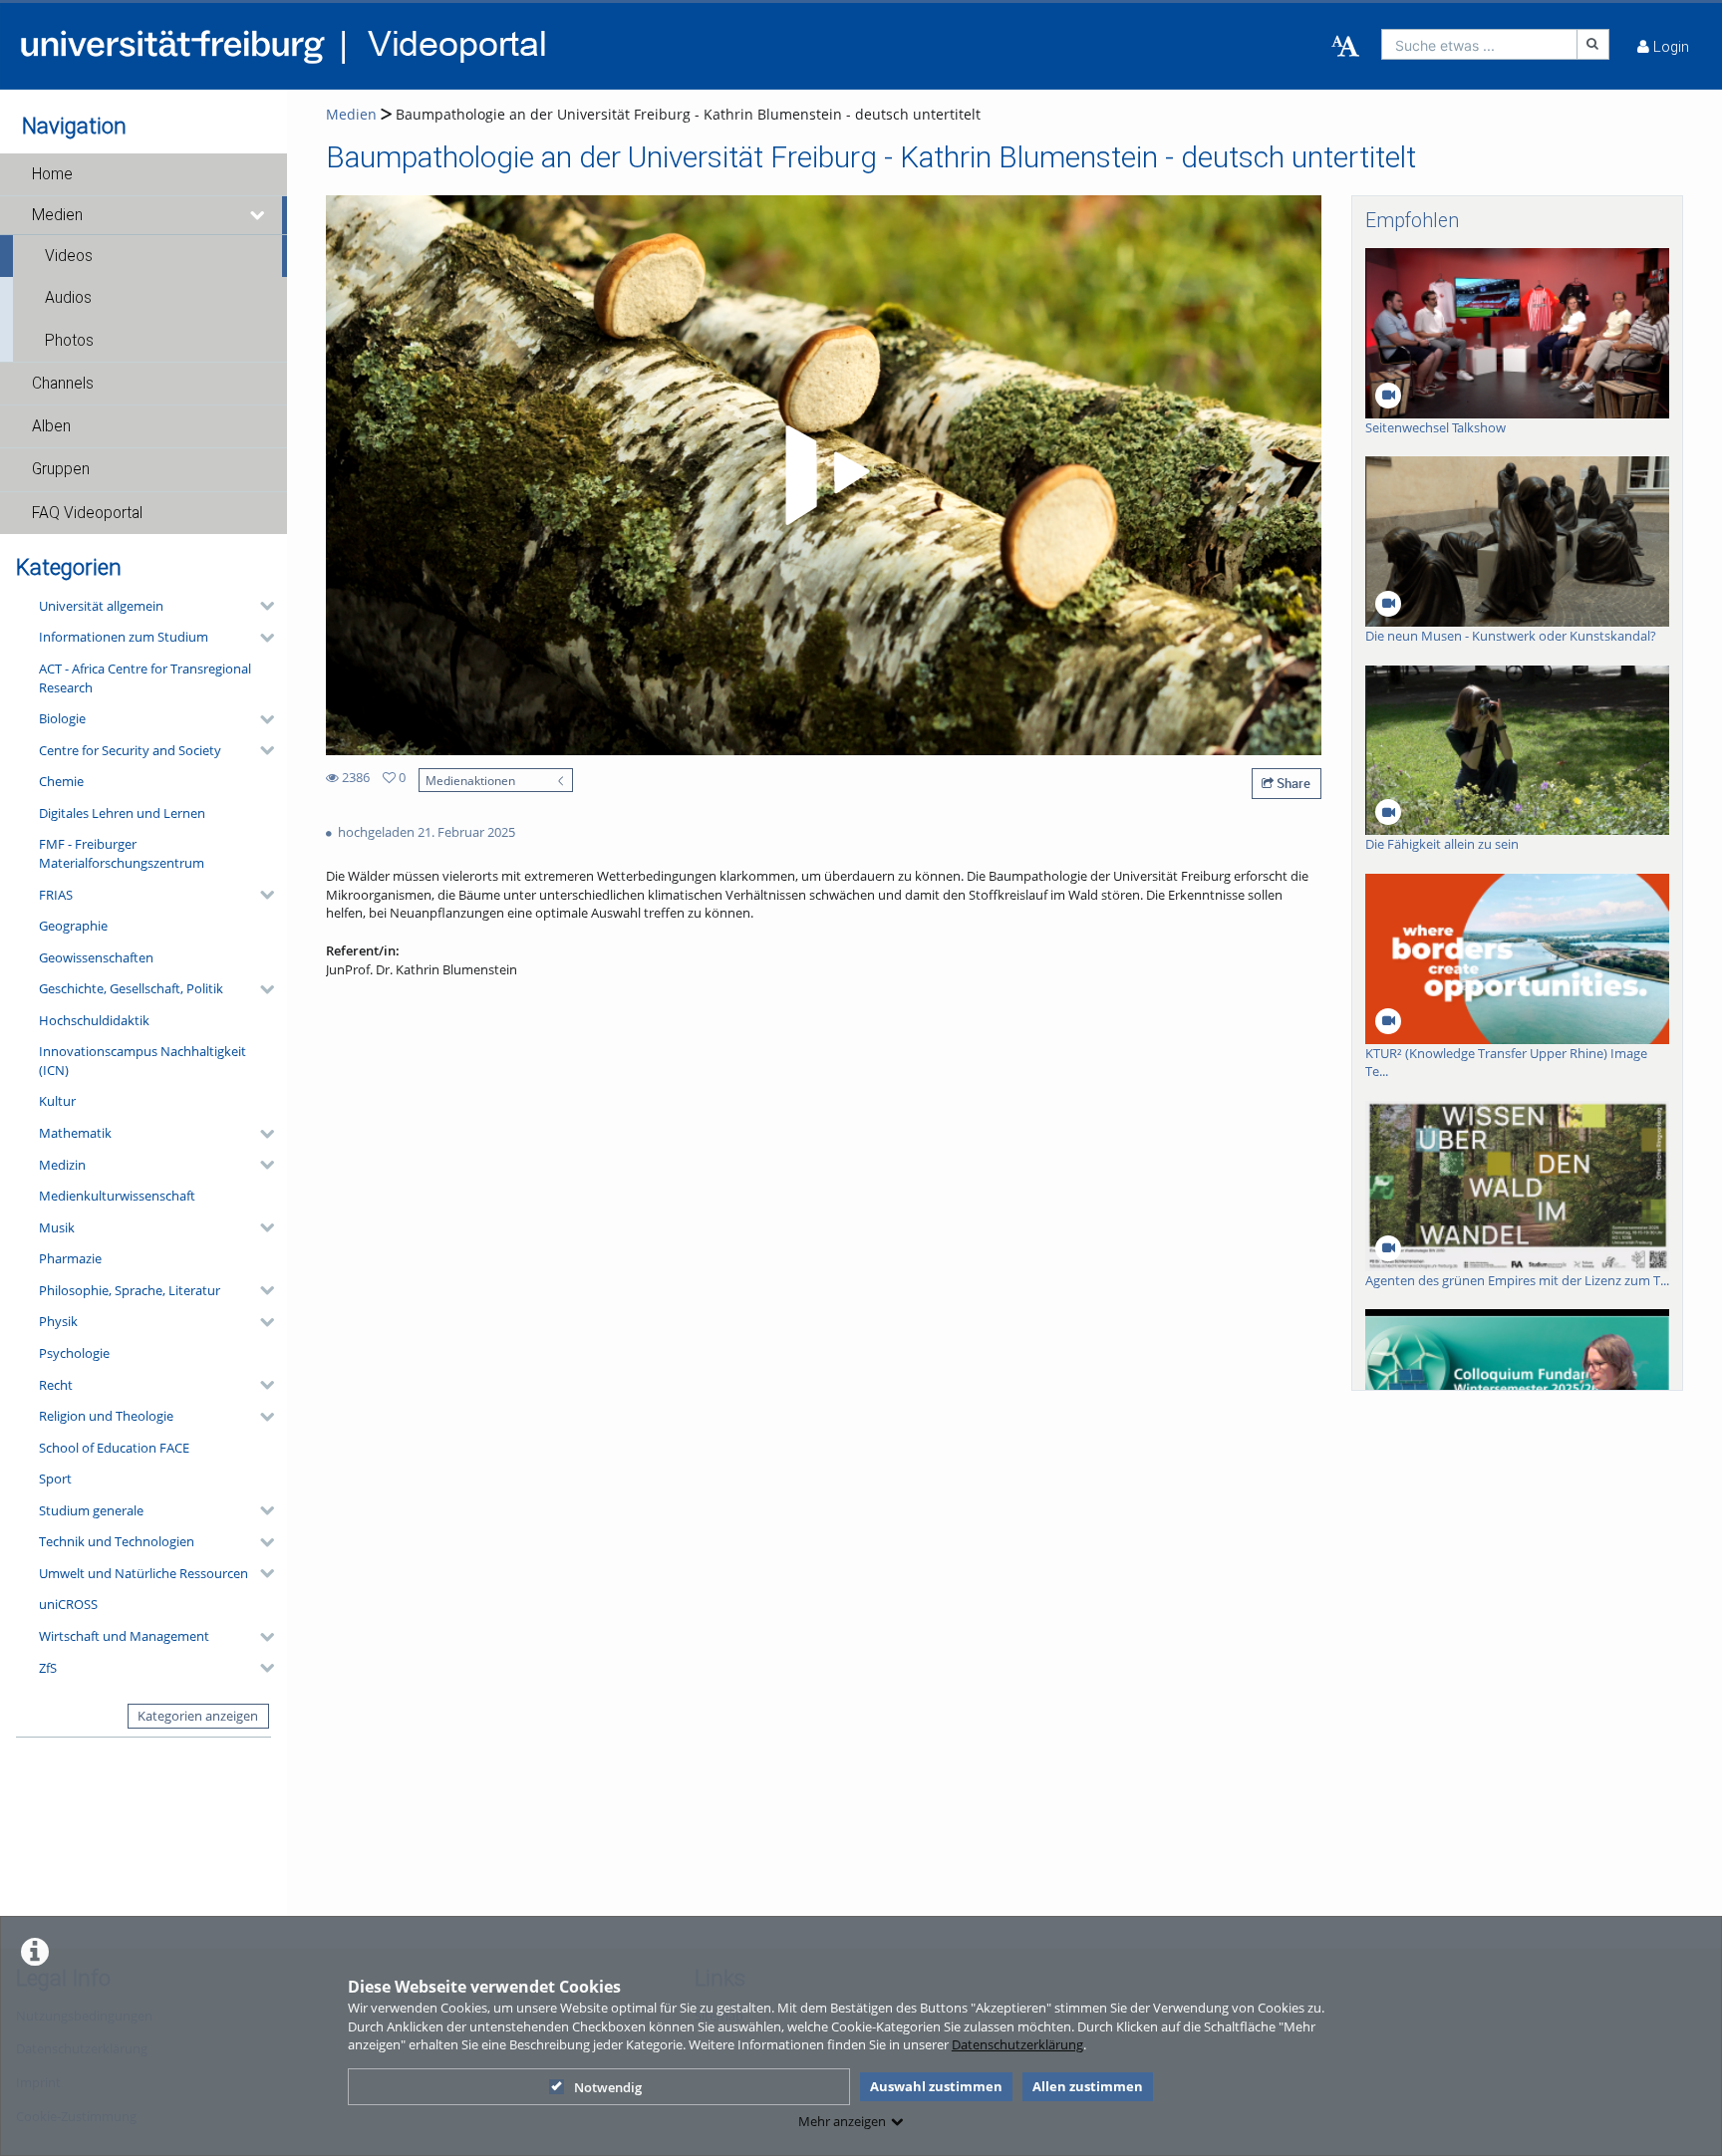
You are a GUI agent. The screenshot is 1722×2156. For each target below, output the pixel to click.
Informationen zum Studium (124, 637)
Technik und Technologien (117, 1541)
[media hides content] (258, 215)
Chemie (61, 781)
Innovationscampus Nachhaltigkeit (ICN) (143, 1061)
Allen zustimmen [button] (1088, 2086)
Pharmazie (70, 1258)
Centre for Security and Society (130, 750)
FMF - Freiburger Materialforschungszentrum (122, 853)
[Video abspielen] (824, 475)
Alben (51, 426)
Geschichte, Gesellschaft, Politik (131, 988)
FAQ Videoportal (87, 513)
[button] (143, 174)
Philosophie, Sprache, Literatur (130, 1290)
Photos (69, 341)
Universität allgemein (101, 606)
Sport (55, 1479)
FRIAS (56, 895)
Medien (57, 215)
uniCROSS (68, 1604)
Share (1292, 783)
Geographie (73, 926)
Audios (68, 298)
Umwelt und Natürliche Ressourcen (143, 1573)
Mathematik (75, 1133)
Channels (63, 384)
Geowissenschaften (96, 957)
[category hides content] (261, 606)
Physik (58, 1321)
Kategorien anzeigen (198, 1716)
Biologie (62, 718)
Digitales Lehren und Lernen (122, 813)
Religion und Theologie (106, 1416)
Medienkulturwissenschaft (117, 1196)
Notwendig (608, 2087)
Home (52, 174)
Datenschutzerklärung (1017, 2044)
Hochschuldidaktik (94, 1020)
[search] (1479, 44)
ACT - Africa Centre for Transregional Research (145, 678)
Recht (56, 1385)
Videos (69, 256)
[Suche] (1593, 44)
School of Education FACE (114, 1448)
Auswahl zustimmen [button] (936, 2086)
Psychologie (74, 1353)
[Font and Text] (1345, 47)
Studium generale (91, 1510)
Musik (57, 1227)
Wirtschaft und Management (124, 1636)
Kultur (57, 1101)
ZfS (48, 1668)
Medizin (62, 1165)
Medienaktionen (470, 780)
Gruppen (61, 469)
